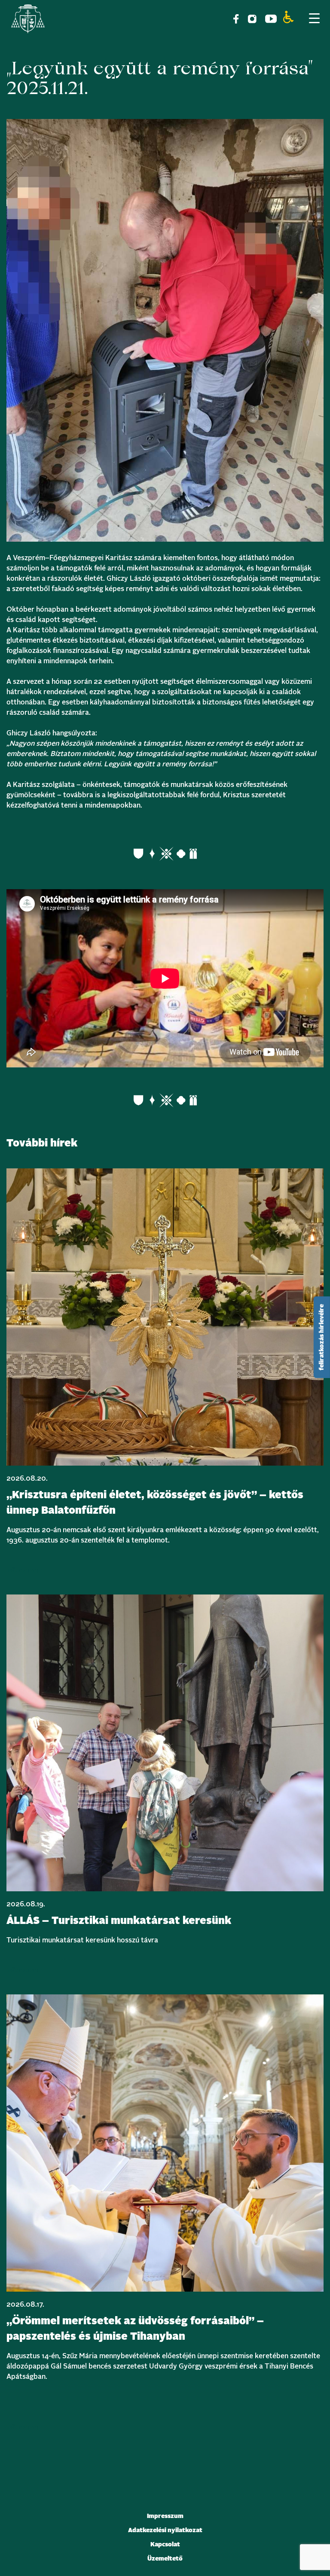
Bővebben (24, 1570)
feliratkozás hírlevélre (322, 1337)
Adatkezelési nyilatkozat (165, 2530)
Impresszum (165, 2516)
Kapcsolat (165, 2545)
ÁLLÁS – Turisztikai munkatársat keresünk (119, 1921)
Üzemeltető (165, 2559)
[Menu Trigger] (314, 18)
